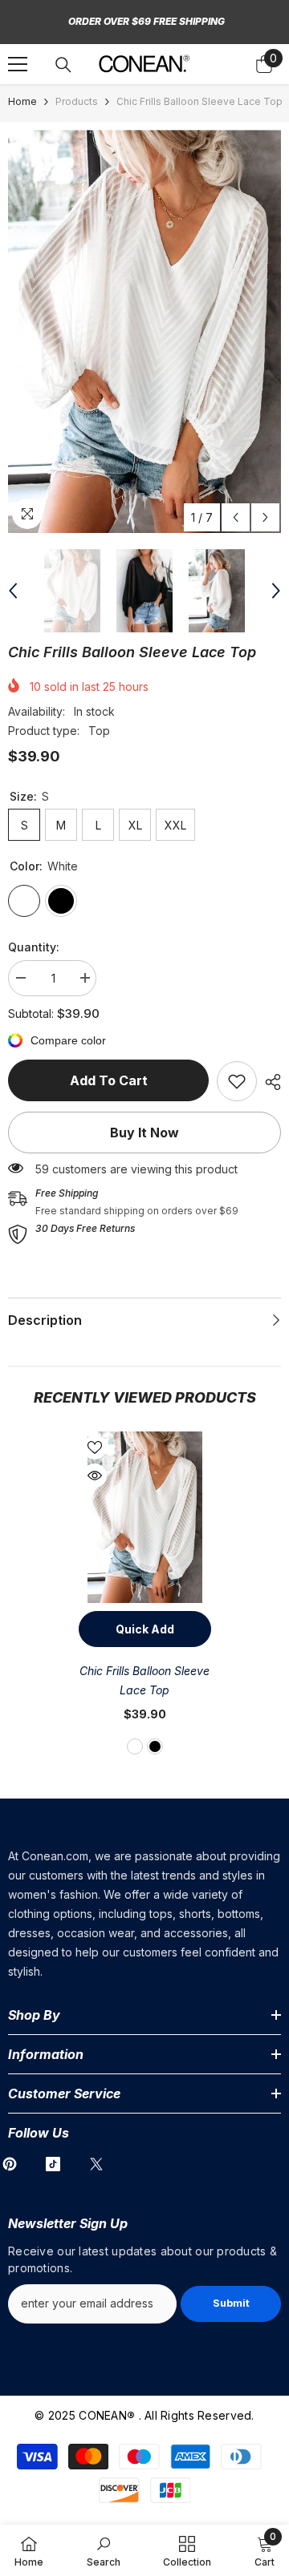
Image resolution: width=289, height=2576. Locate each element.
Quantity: (34, 947)
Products (77, 101)
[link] (237, 1081)
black (155, 1746)
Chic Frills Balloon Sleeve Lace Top (144, 1680)
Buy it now (144, 1133)
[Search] (63, 65)
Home (22, 101)
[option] (144, 331)
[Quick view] (95, 1476)
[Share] (269, 1082)
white (135, 1746)
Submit (231, 2303)
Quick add (145, 1629)
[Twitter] (96, 2164)
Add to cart (109, 1080)
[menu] (18, 64)
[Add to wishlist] (95, 1447)
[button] (236, 517)
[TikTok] (53, 2164)
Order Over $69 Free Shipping (147, 21)
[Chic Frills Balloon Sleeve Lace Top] (145, 1518)
